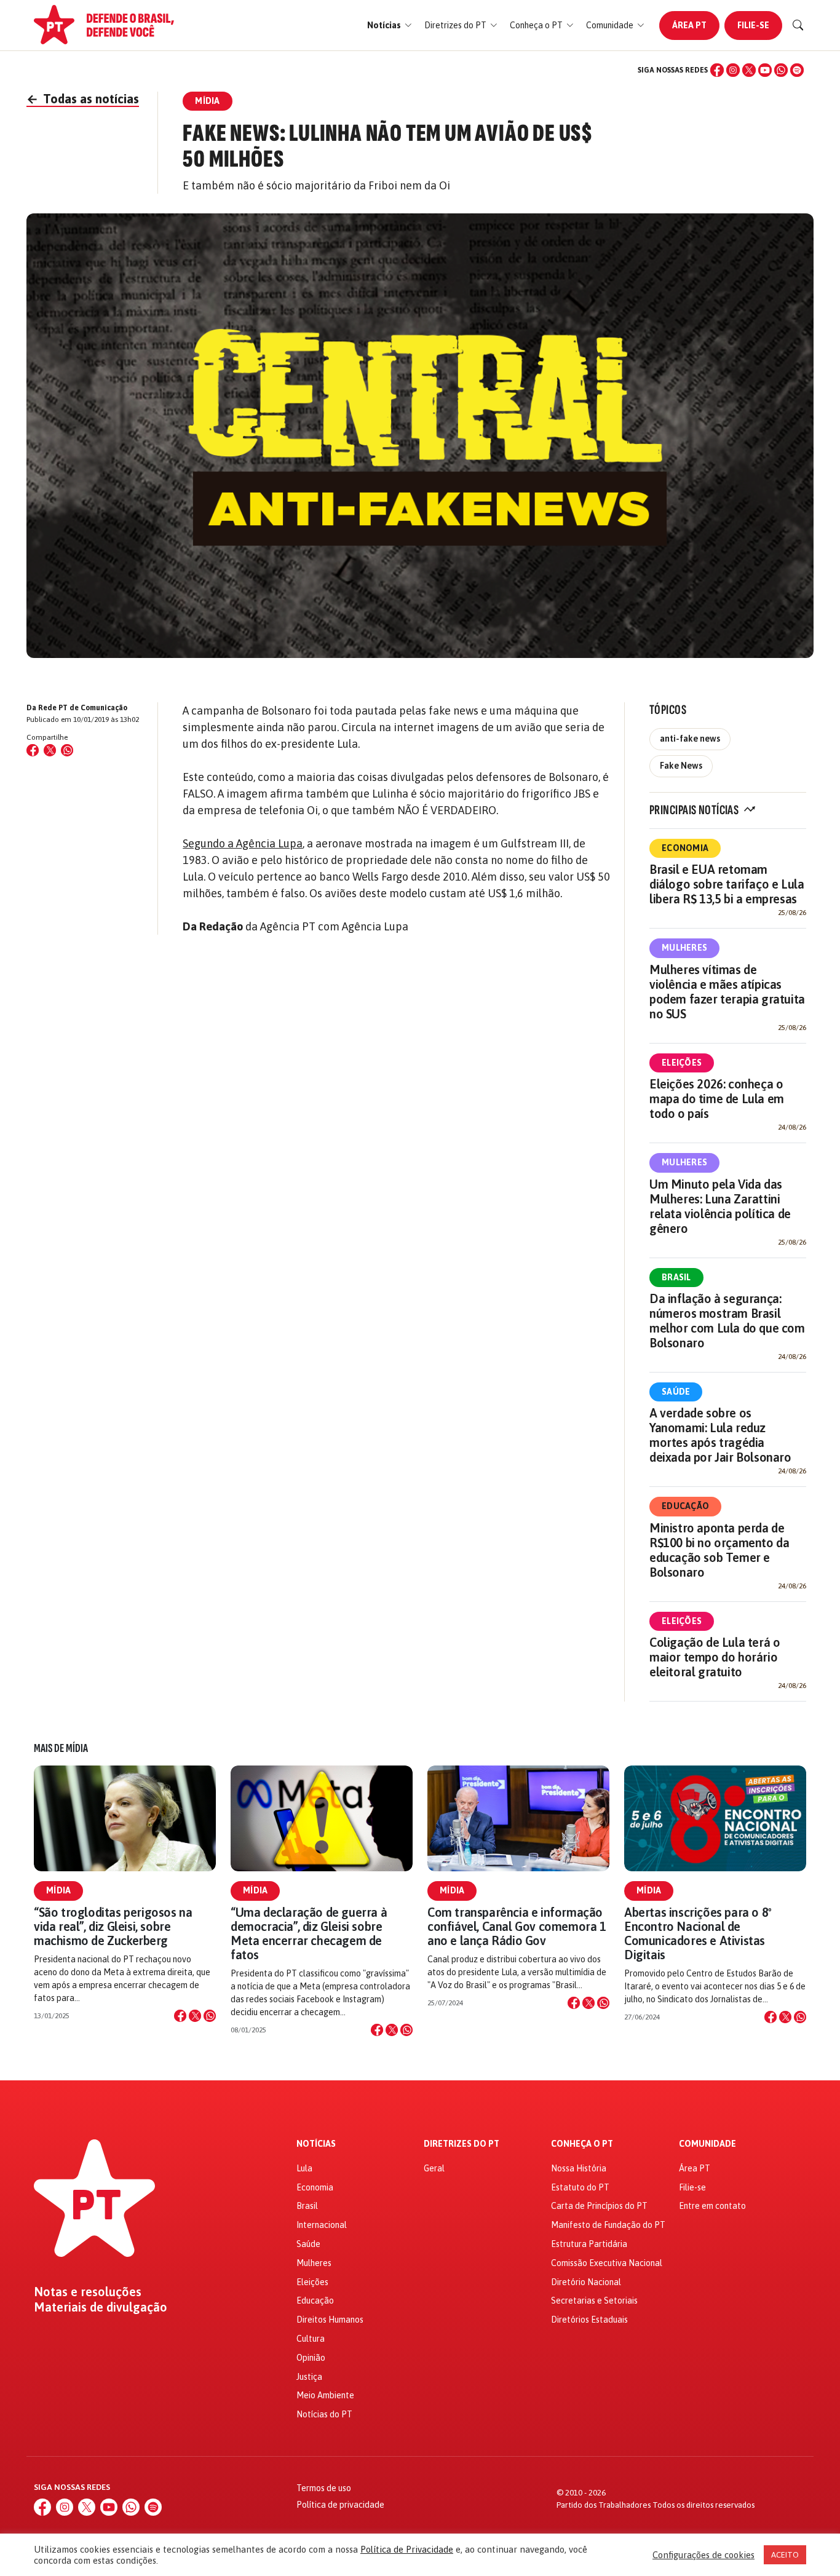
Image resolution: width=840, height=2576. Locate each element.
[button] (390, 26)
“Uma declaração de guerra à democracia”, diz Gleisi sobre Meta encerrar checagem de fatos (309, 1934)
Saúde (676, 1392)
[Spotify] (797, 70)
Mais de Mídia (61, 1748)
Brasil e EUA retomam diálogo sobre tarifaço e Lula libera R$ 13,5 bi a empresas (727, 884)
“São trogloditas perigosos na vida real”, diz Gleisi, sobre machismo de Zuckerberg (113, 1926)
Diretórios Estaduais (589, 2320)
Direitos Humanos (330, 2320)
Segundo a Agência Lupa (243, 843)
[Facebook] (717, 70)
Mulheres (684, 948)
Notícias (316, 2144)
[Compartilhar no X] (195, 2016)
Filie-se (753, 25)
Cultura (311, 2339)
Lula (304, 2168)
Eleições (682, 1063)
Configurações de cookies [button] (703, 2555)
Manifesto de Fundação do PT (608, 2225)
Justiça (309, 2377)
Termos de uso (324, 2488)
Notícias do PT (324, 2414)
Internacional (322, 2225)
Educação (685, 1506)
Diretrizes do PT (462, 2144)
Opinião (311, 2358)
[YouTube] (765, 70)
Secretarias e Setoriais (594, 2301)
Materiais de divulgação (101, 2307)
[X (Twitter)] (749, 70)
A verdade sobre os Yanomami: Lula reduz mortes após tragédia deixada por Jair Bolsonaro (720, 1435)
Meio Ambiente (325, 2395)
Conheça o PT (582, 2144)
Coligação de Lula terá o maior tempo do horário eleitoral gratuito (715, 1657)
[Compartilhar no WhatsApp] (67, 750)
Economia (685, 848)
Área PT (689, 25)
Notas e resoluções (88, 2292)
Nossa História (579, 2168)
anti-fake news (690, 739)
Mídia (58, 1890)
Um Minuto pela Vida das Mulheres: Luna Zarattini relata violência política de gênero (720, 1206)
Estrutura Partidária (589, 2244)
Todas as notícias (83, 99)
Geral (434, 2168)
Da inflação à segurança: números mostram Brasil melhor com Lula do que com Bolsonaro (727, 1321)
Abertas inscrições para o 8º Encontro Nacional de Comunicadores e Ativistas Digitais (698, 1934)
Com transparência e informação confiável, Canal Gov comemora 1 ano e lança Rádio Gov (517, 1926)
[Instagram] (733, 70)
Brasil (676, 1277)
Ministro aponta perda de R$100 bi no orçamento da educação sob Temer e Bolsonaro (719, 1550)
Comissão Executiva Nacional (607, 2263)
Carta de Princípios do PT (599, 2206)
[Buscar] (798, 25)
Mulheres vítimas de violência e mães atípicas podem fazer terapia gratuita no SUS (727, 992)
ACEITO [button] (785, 2555)
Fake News (681, 766)
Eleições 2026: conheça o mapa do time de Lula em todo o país (717, 1099)
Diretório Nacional (586, 2282)
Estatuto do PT (580, 2187)
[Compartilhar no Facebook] (33, 750)
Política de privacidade (340, 2505)
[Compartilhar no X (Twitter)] (50, 750)
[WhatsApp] (781, 70)
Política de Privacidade (407, 2549)
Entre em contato (712, 2206)
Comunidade (707, 2144)
